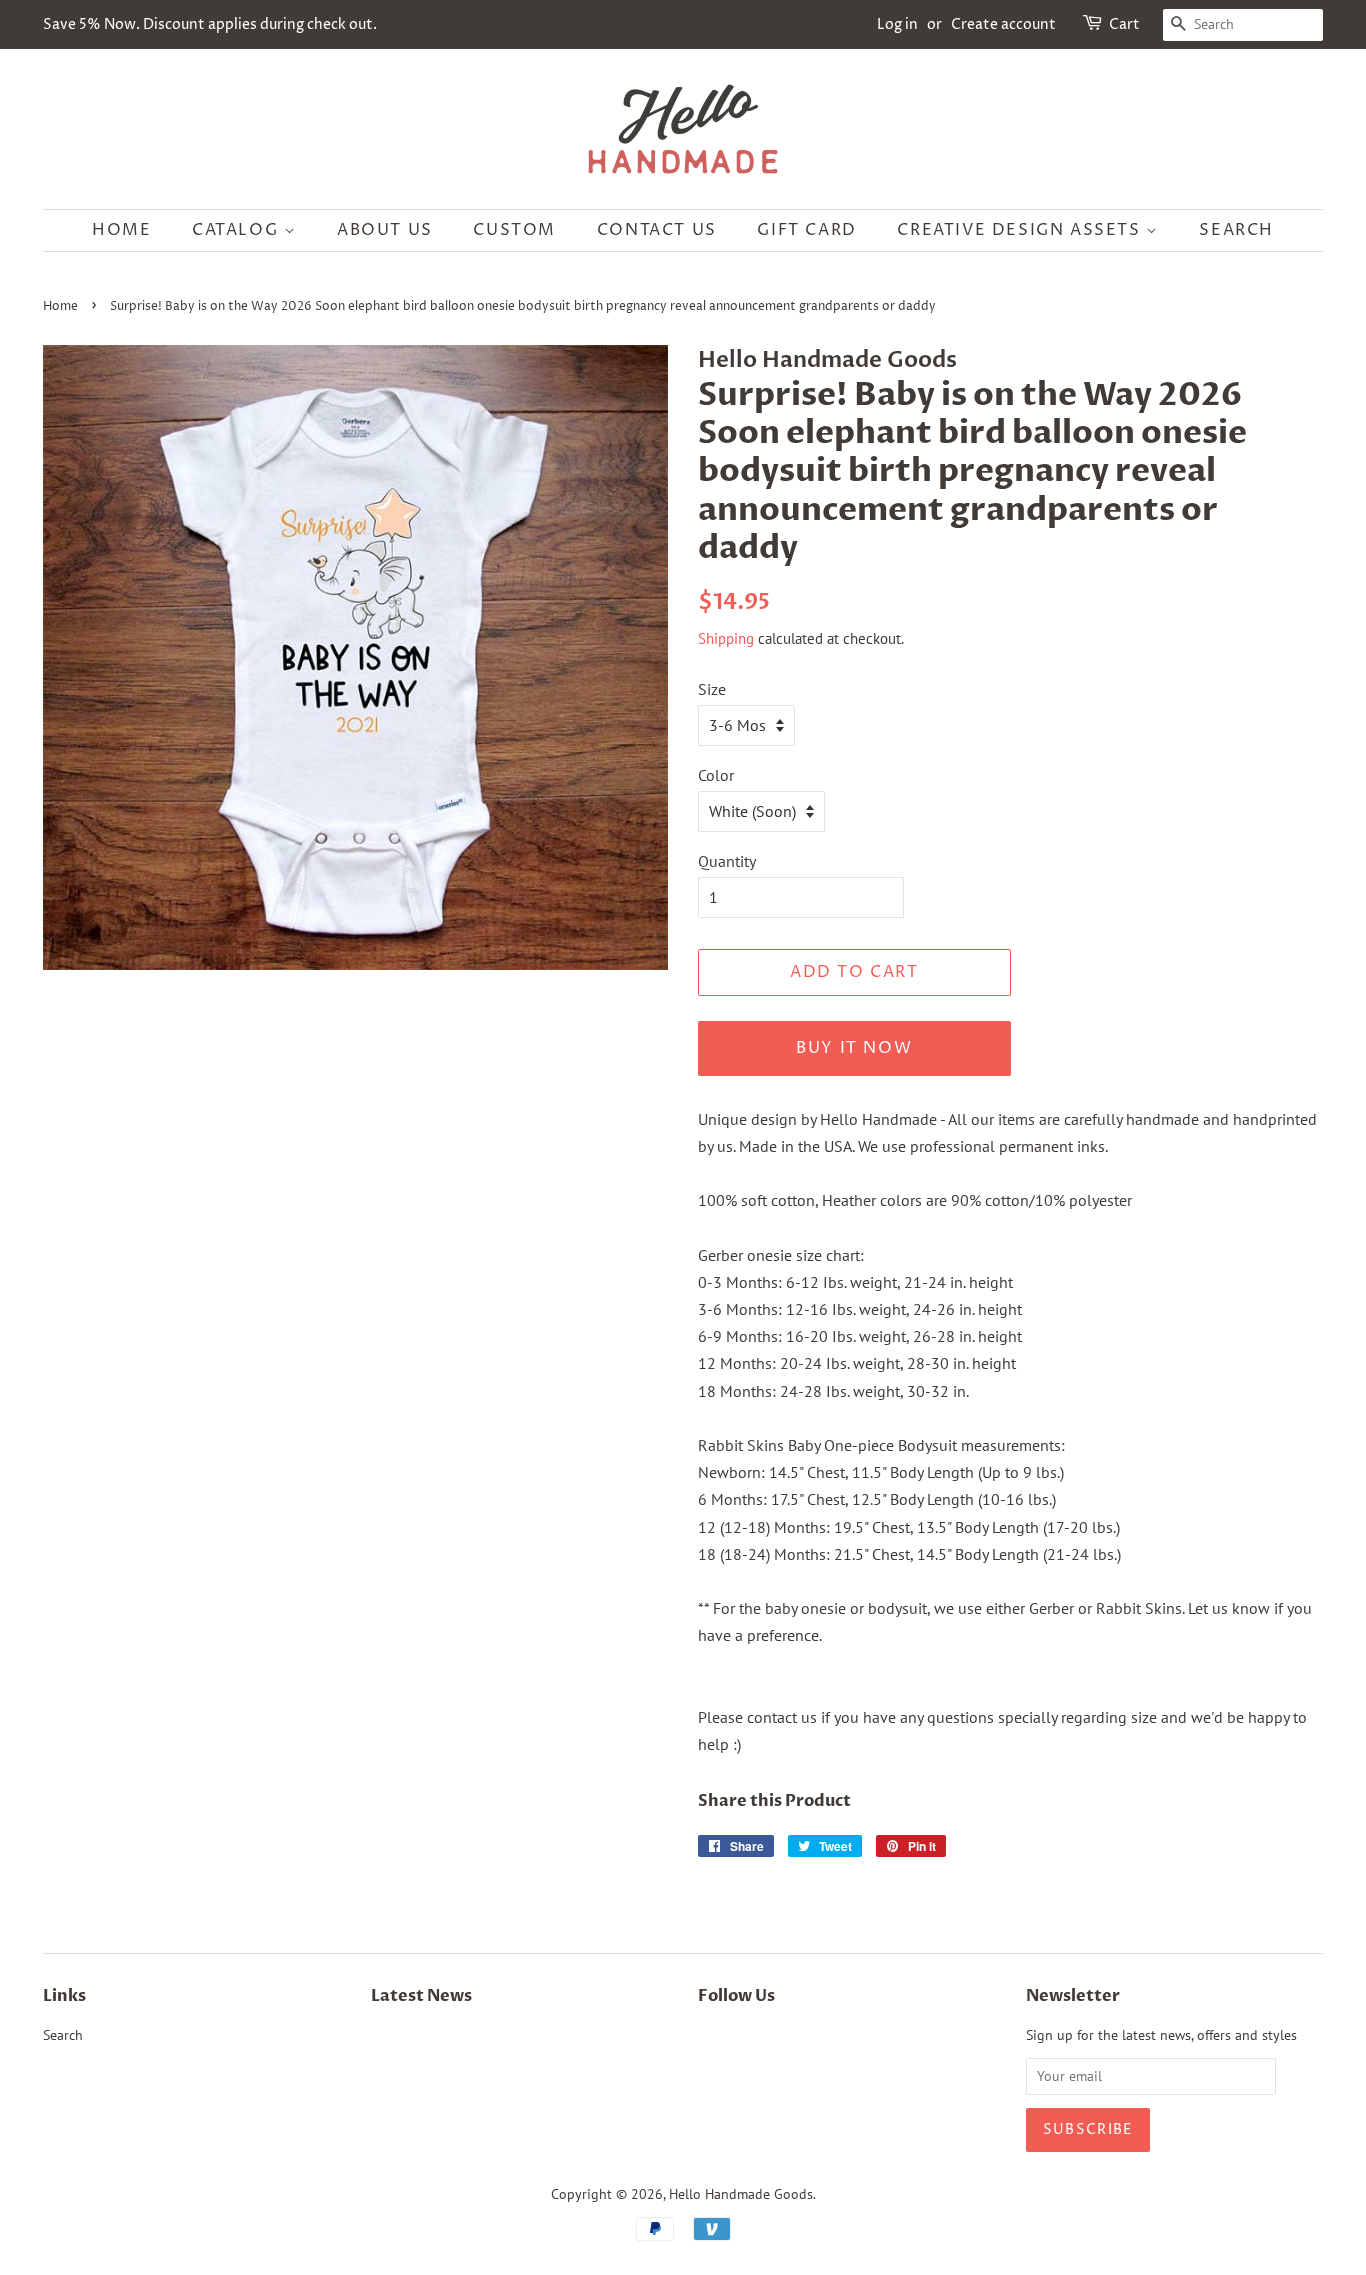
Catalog (238, 230)
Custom (514, 230)
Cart (1124, 24)
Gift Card (806, 230)
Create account (1003, 24)
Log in (897, 24)
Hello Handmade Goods (741, 2194)
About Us (385, 230)
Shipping (726, 638)
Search (1236, 230)
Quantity (727, 861)
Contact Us (657, 230)
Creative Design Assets (1021, 230)
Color (716, 775)
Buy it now (854, 1048)
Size (712, 689)
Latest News (421, 1996)
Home (121, 230)
